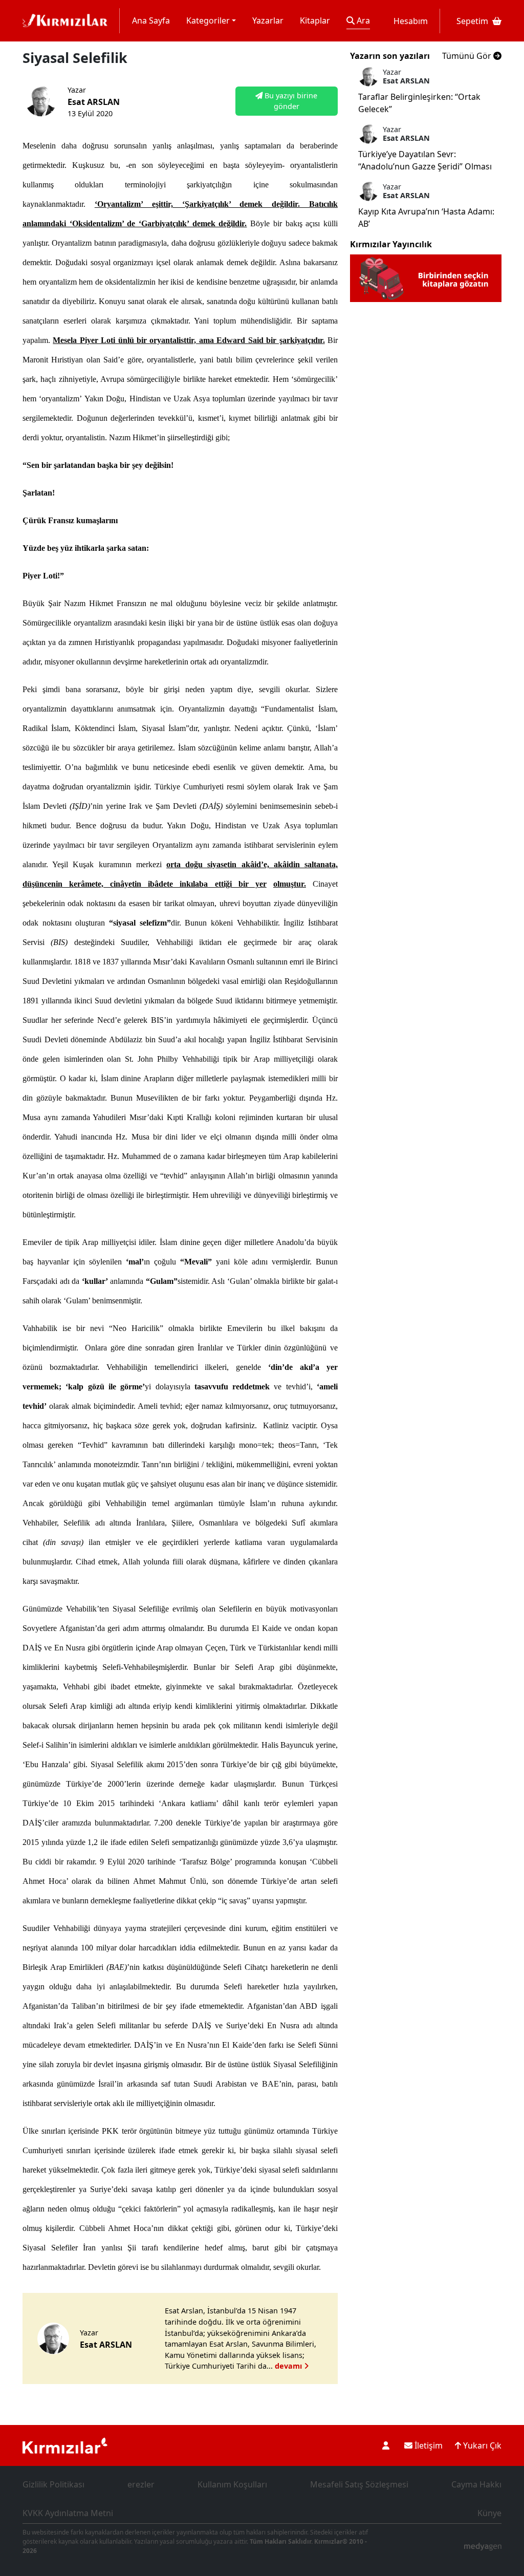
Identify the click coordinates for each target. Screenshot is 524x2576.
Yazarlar (268, 20)
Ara (362, 20)
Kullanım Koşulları (232, 2484)
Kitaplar (315, 20)
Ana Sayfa (151, 20)
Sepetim (472, 21)
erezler (141, 2484)
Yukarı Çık (481, 2445)
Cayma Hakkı (476, 2484)
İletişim (428, 2445)
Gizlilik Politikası (53, 2484)
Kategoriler (208, 20)
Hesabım (411, 21)
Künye (489, 2513)
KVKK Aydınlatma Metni (68, 2513)
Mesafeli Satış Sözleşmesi (359, 2484)
